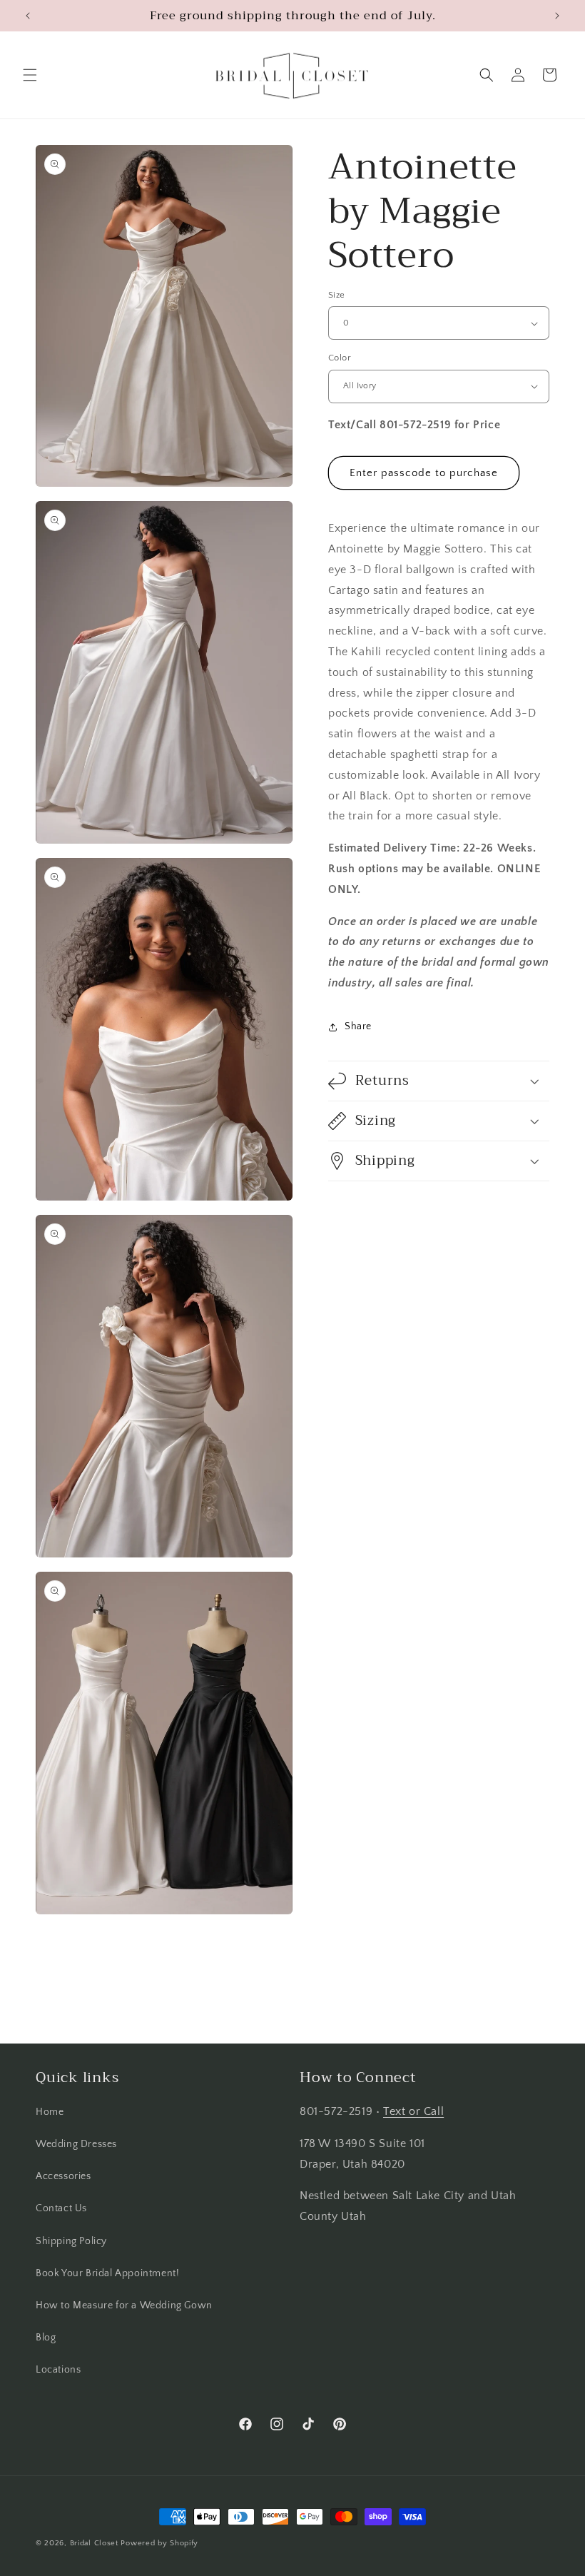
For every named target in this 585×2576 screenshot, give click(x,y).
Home (50, 2112)
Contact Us (61, 2208)
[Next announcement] (557, 16)
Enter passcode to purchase (424, 473)
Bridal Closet (94, 2543)
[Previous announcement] (28, 16)
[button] (30, 75)
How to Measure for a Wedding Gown (124, 2305)
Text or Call (413, 2111)
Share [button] (358, 1026)
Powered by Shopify (159, 2543)
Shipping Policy (71, 2241)
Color (340, 358)
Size (337, 295)
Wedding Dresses (76, 2144)
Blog (46, 2338)
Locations (58, 2370)
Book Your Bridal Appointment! (107, 2273)
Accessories (63, 2176)
